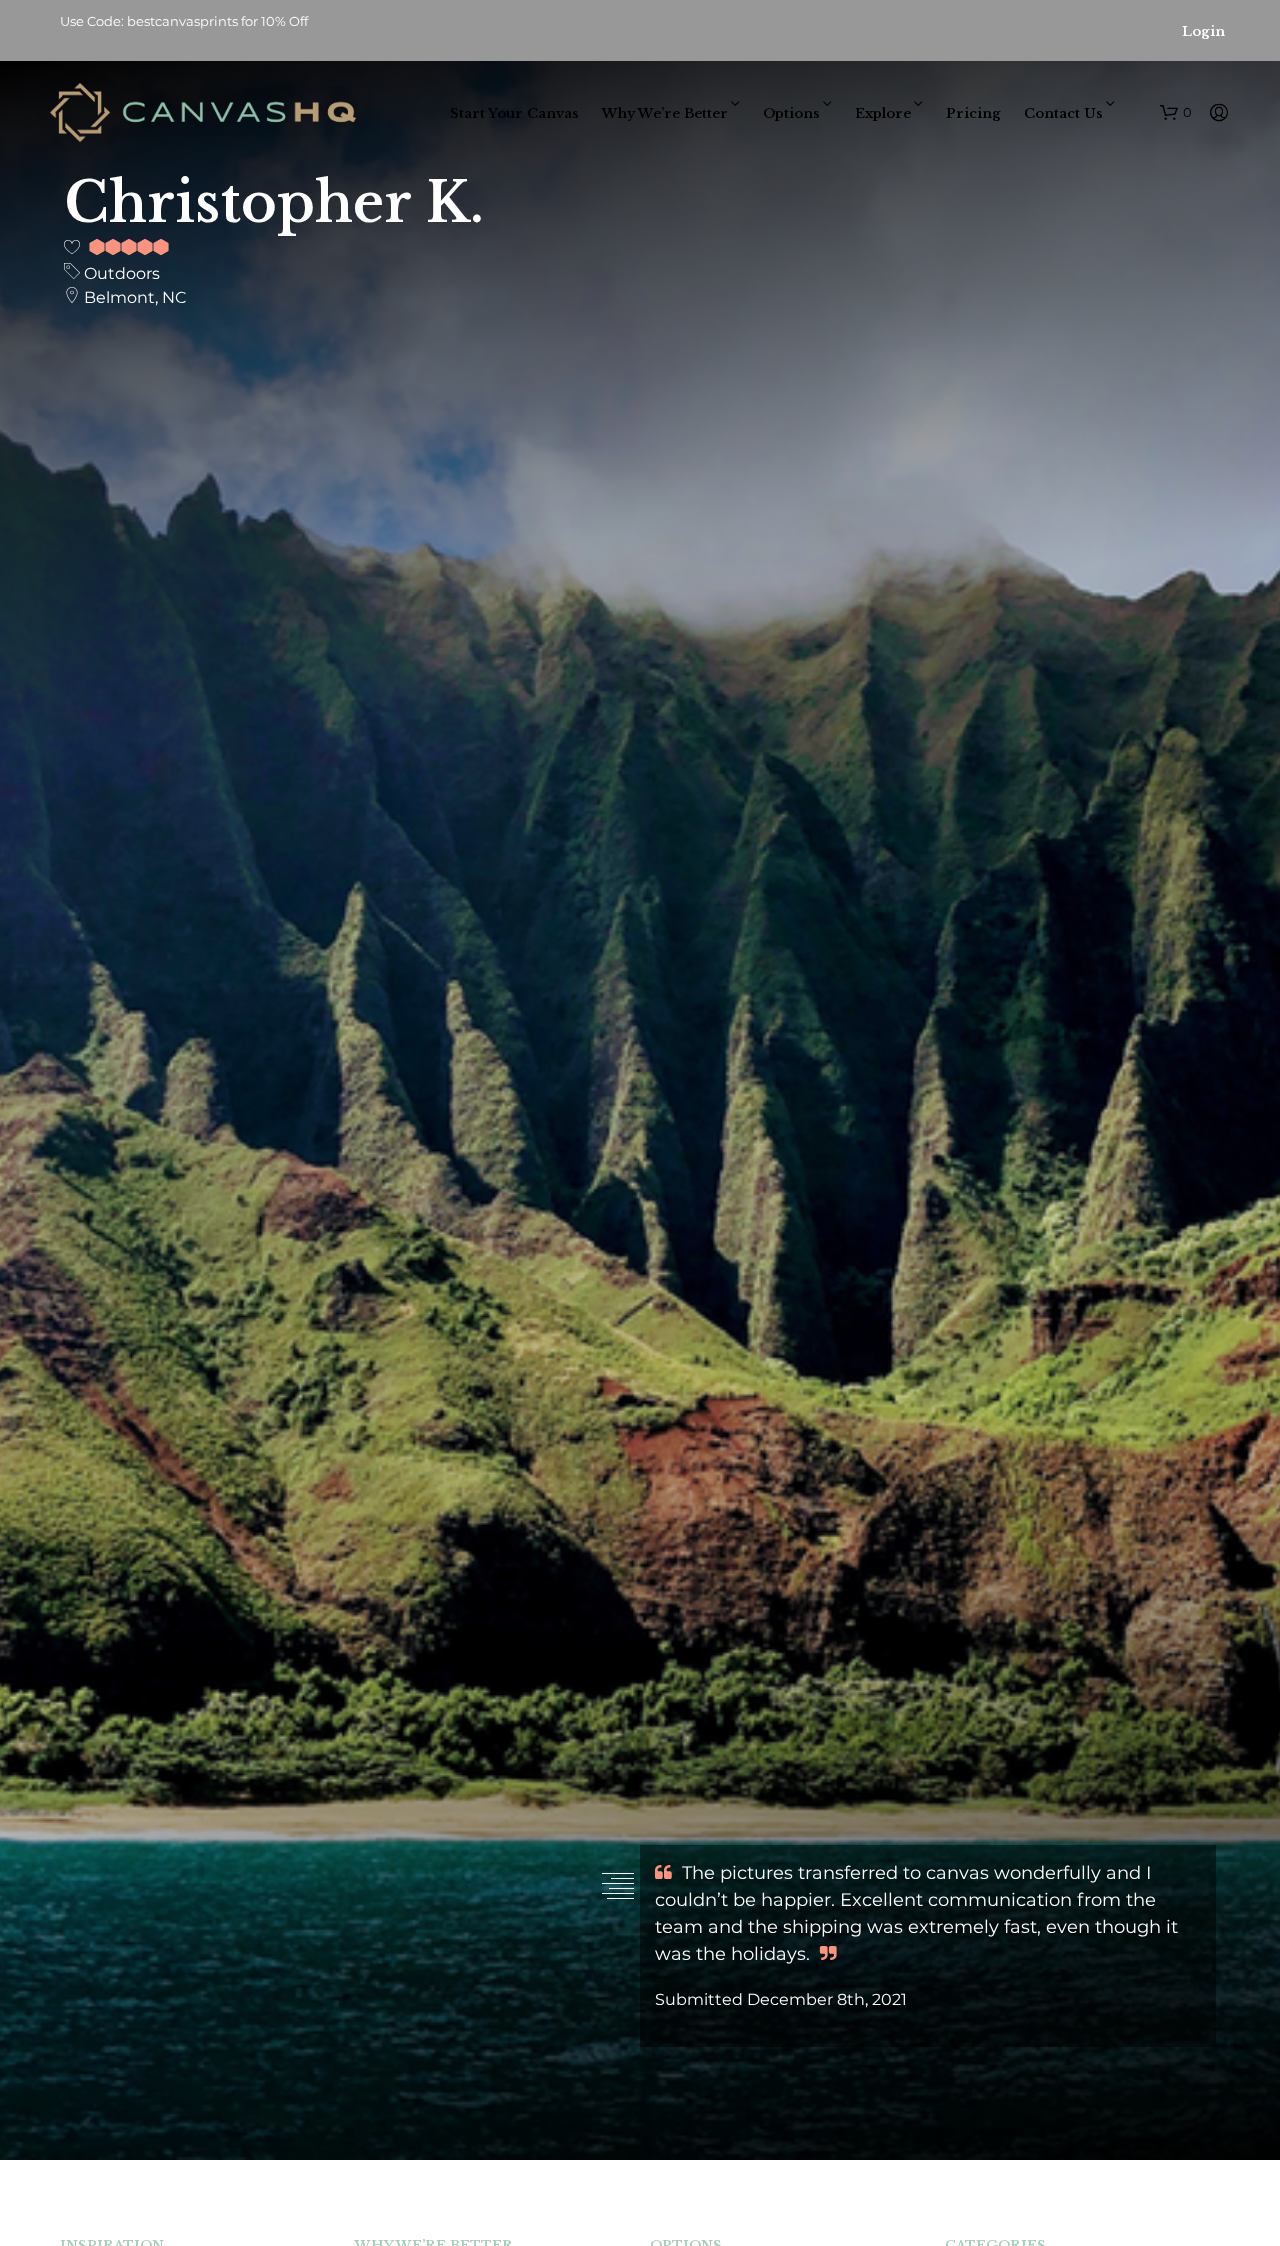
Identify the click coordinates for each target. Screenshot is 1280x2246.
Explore (883, 113)
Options (791, 113)
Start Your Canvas (514, 113)
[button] (1176, 113)
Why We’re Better (665, 113)
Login (1203, 31)
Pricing (973, 113)
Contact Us (1063, 113)
